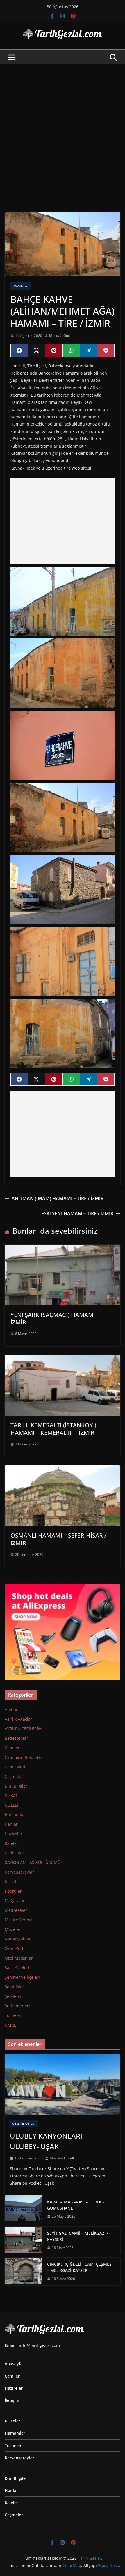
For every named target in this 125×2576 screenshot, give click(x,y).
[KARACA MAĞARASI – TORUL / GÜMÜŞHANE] (24, 2209)
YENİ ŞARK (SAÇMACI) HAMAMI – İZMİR (55, 1318)
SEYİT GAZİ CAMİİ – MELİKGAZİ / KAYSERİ (78, 2236)
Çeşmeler (14, 1776)
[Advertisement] (63, 129)
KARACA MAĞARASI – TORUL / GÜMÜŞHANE (76, 2205)
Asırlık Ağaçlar (18, 1719)
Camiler (12, 1748)
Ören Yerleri (17, 1948)
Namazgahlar (18, 1939)
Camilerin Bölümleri (24, 1757)
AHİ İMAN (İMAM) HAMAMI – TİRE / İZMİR (58, 1198)
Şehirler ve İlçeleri (22, 1977)
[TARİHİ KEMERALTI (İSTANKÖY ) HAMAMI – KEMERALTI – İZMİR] (63, 1359)
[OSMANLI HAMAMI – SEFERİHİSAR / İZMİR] (63, 1469)
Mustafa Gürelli (62, 336)
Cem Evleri (15, 1767)
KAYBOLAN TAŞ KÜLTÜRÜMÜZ (34, 1862)
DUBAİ (11, 1795)
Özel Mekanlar (19, 1958)
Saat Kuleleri (17, 1968)
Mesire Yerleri (18, 1920)
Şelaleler (13, 1996)
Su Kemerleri (17, 2006)
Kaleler (11, 1843)
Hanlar (11, 1824)
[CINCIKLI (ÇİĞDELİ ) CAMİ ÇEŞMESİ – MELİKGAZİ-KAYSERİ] (24, 2272)
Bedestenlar (16, 1738)
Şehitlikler (14, 1987)
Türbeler (13, 2015)
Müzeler (13, 1929)
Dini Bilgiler (16, 1786)
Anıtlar (11, 1709)
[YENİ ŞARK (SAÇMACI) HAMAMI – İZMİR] (63, 1249)
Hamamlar (21, 286)
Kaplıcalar (14, 1853)
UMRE (10, 2025)
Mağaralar (15, 1901)
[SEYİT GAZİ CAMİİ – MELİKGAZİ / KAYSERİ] (24, 2241)
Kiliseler (12, 1882)
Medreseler (16, 1910)
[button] (63, 601)
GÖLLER (12, 1805)
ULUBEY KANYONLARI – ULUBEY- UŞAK (49, 2141)
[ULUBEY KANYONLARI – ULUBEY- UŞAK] (63, 2084)
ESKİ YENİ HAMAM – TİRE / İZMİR (77, 1213)
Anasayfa (14, 2364)
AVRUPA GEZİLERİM (23, 1729)
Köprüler (13, 1891)
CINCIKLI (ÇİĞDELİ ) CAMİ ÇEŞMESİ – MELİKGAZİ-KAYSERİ (80, 2267)
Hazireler (14, 1834)
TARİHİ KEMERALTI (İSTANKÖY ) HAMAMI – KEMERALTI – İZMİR (53, 1429)
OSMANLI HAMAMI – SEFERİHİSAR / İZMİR (59, 1539)
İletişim (12, 2400)
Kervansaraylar (19, 1872)
